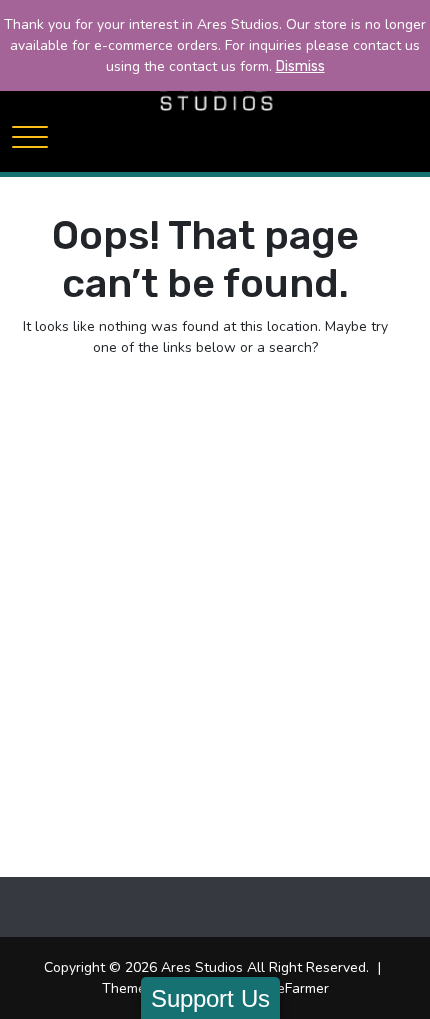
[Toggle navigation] (30, 137)
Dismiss (300, 66)
